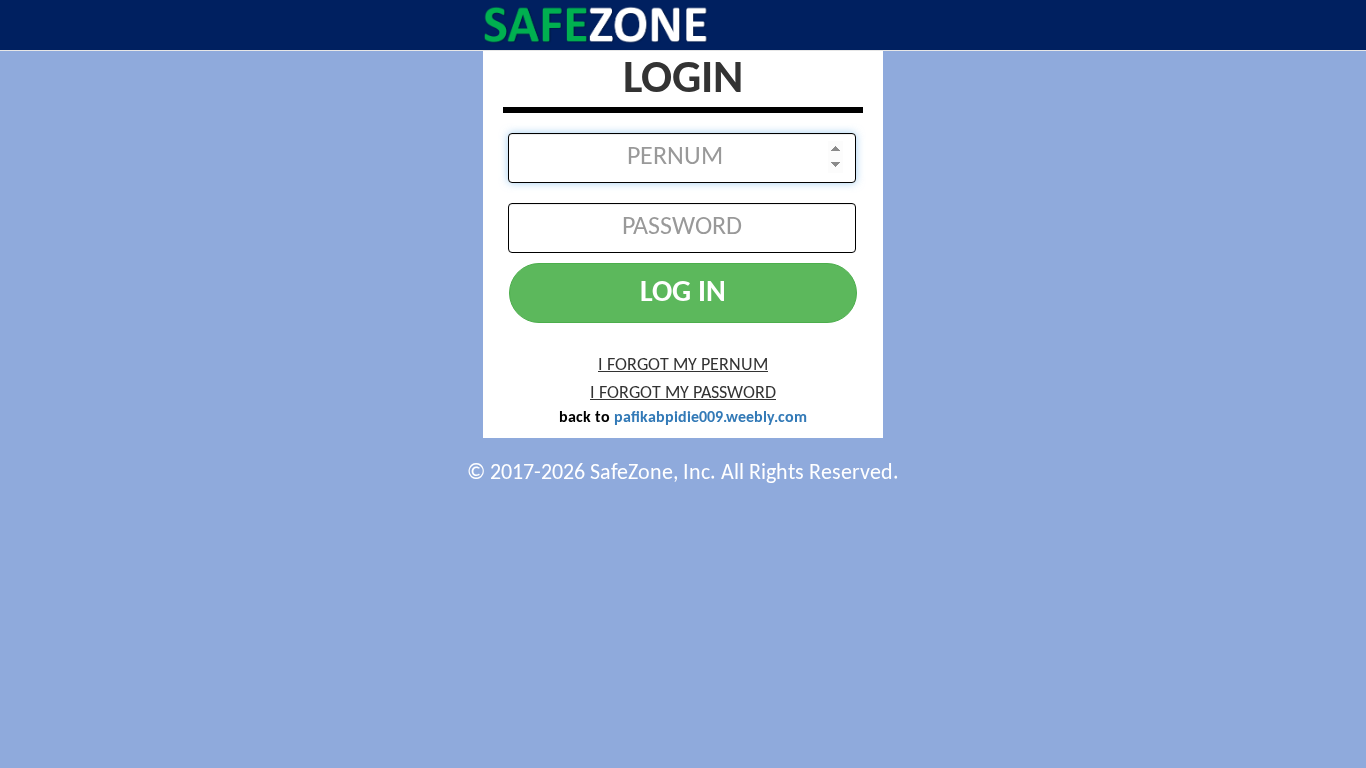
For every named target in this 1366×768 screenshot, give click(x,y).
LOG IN (683, 293)
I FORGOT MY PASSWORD (683, 393)
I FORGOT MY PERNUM (683, 365)
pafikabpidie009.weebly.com (710, 418)
